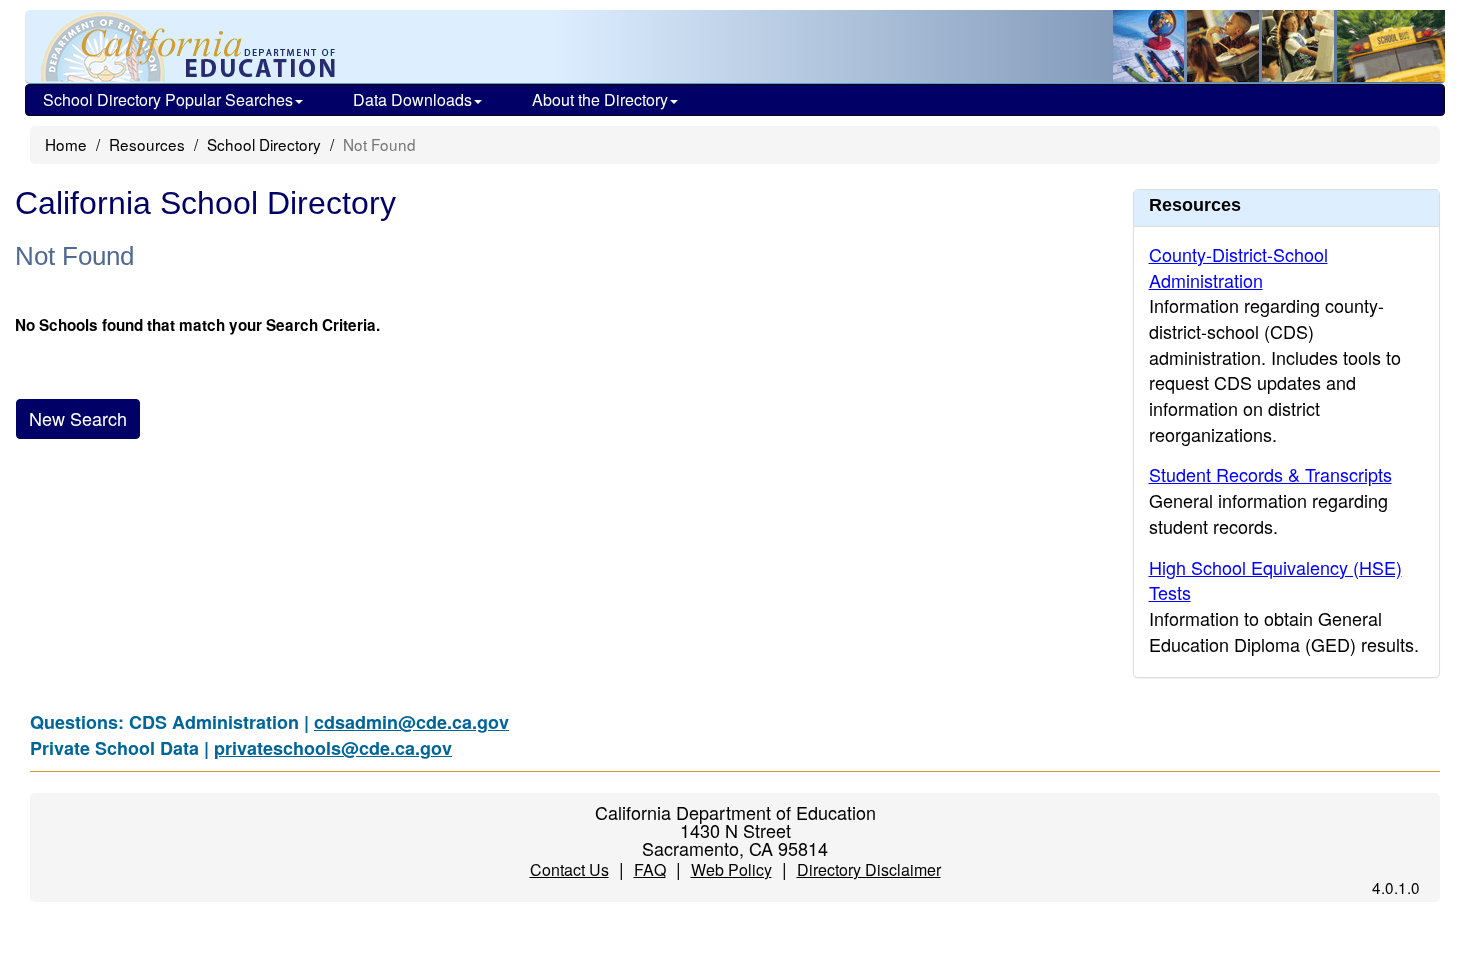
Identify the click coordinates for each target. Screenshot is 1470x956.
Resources (147, 144)
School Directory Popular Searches (168, 99)
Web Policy (731, 869)
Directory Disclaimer (869, 869)
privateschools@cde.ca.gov (333, 748)
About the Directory (600, 99)
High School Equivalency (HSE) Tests (1275, 580)
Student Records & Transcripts (1270, 474)
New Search (78, 418)
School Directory (264, 144)
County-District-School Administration (1238, 267)
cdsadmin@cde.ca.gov (411, 722)
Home (66, 144)
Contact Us (569, 869)
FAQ (650, 869)
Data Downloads (412, 99)
